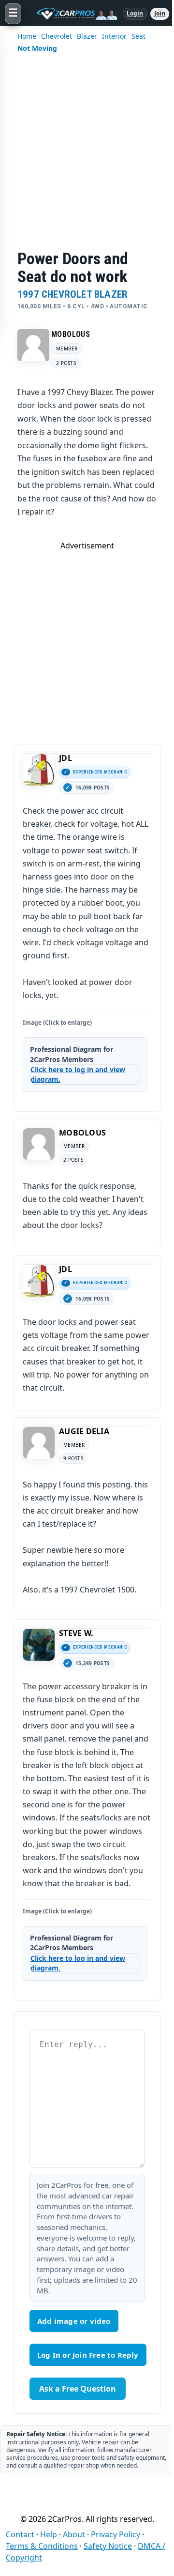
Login (135, 13)
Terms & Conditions (42, 2546)
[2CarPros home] (72, 14)
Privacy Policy (116, 2534)
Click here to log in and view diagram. (78, 1074)
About (74, 2534)
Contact (20, 2534)
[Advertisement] (87, 158)
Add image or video (74, 2321)
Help (49, 2534)
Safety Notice (108, 2546)
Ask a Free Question (78, 2389)
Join (160, 13)
